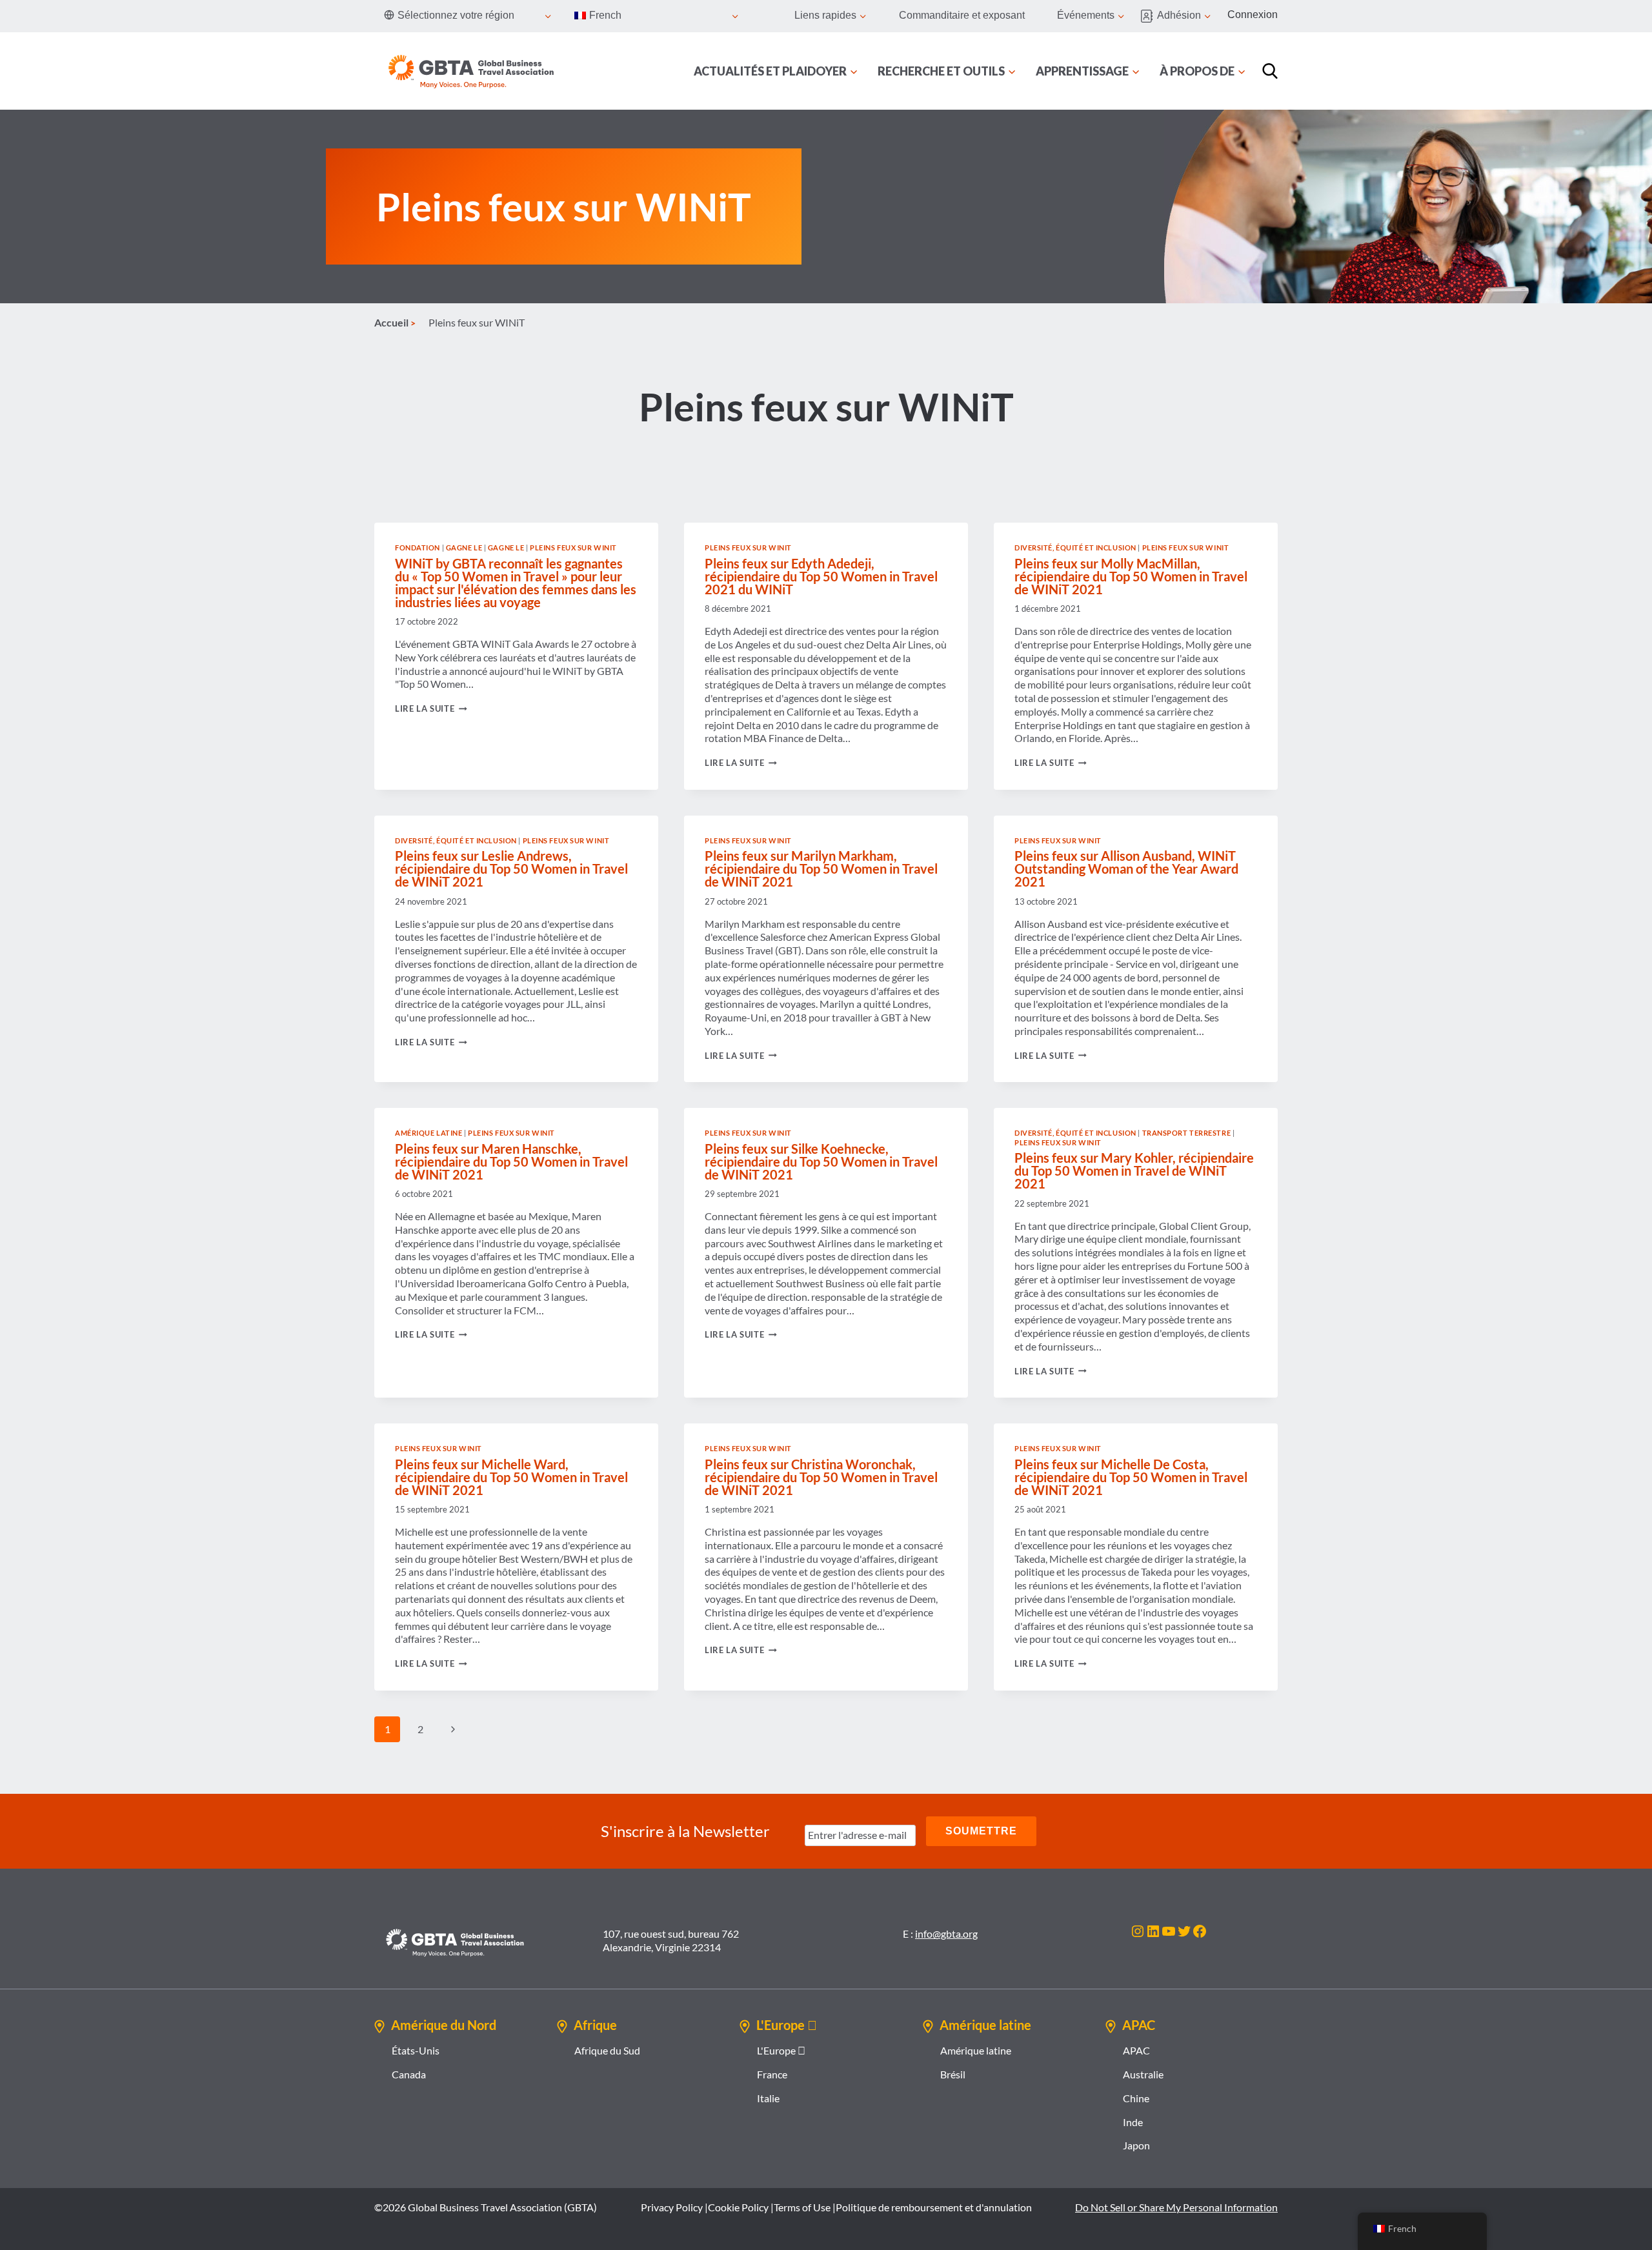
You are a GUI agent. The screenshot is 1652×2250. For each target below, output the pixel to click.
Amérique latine (428, 1133)
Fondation (418, 547)
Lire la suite (431, 708)
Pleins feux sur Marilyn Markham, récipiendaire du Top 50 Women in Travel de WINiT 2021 (821, 869)
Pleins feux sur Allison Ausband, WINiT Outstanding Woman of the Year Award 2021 (1126, 869)
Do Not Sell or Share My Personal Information (1176, 2207)
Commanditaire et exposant (962, 15)
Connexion (1253, 15)
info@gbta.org (946, 1934)
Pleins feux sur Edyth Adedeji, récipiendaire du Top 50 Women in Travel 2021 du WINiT (821, 576)
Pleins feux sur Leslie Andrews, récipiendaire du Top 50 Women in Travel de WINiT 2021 (511, 869)
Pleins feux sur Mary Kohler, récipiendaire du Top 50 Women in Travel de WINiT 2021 (1134, 1170)
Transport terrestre (1187, 1133)
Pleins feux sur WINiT (573, 547)
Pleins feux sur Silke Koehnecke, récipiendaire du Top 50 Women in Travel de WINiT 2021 (821, 1161)
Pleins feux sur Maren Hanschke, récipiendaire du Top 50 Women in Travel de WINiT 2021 (511, 1161)
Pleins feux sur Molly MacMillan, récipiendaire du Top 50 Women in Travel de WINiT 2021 (1131, 576)
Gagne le (464, 547)
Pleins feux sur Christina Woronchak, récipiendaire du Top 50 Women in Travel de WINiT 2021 (821, 1477)
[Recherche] (1270, 71)
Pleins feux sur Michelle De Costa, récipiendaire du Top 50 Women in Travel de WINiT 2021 (1131, 1477)
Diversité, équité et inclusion (1075, 547)
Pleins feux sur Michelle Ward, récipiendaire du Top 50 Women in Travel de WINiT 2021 (511, 1477)
